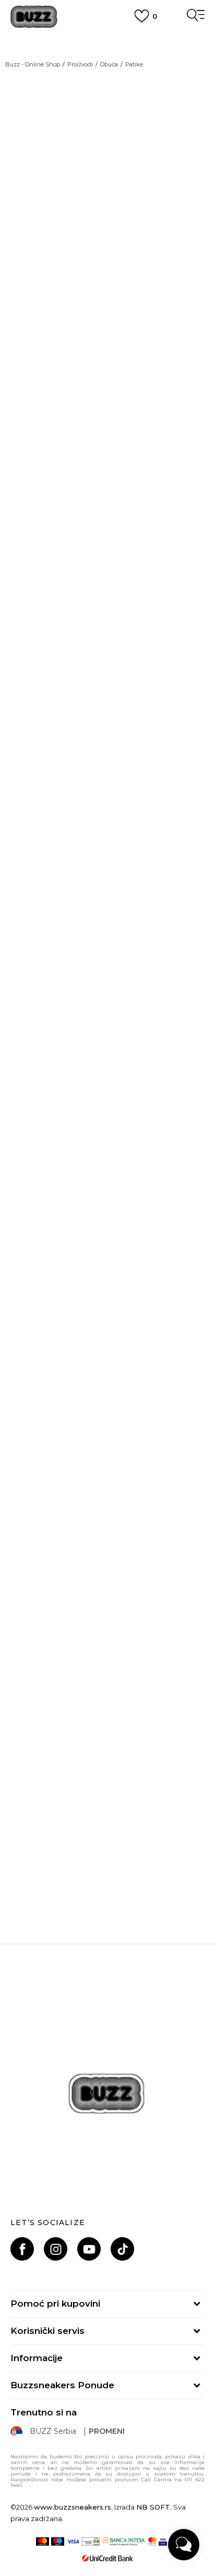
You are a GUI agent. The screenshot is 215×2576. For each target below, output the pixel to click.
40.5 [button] (79, 1130)
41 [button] (127, 1130)
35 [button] (31, 1078)
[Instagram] (56, 2249)
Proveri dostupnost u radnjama (79, 1666)
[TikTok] (122, 2249)
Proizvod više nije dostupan (92, 1207)
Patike (134, 64)
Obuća (109, 64)
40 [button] (31, 1130)
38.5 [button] (127, 1104)
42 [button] (175, 1130)
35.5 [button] (79, 1078)
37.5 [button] (31, 1104)
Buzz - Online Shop (33, 64)
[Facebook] (22, 2249)
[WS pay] (91, 2541)
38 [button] (79, 1104)
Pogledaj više (108, 49)
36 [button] (127, 1078)
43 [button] (79, 1156)
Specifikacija (38, 1634)
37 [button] (175, 1078)
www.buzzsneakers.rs (73, 2507)
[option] (107, 1855)
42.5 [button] (31, 1156)
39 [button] (175, 1104)
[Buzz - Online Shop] (34, 17)
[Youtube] (89, 2249)
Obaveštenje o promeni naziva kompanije (107, 37)
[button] (192, 1242)
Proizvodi (80, 64)
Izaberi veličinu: (40, 1059)
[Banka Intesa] (124, 2541)
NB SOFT (153, 2507)
